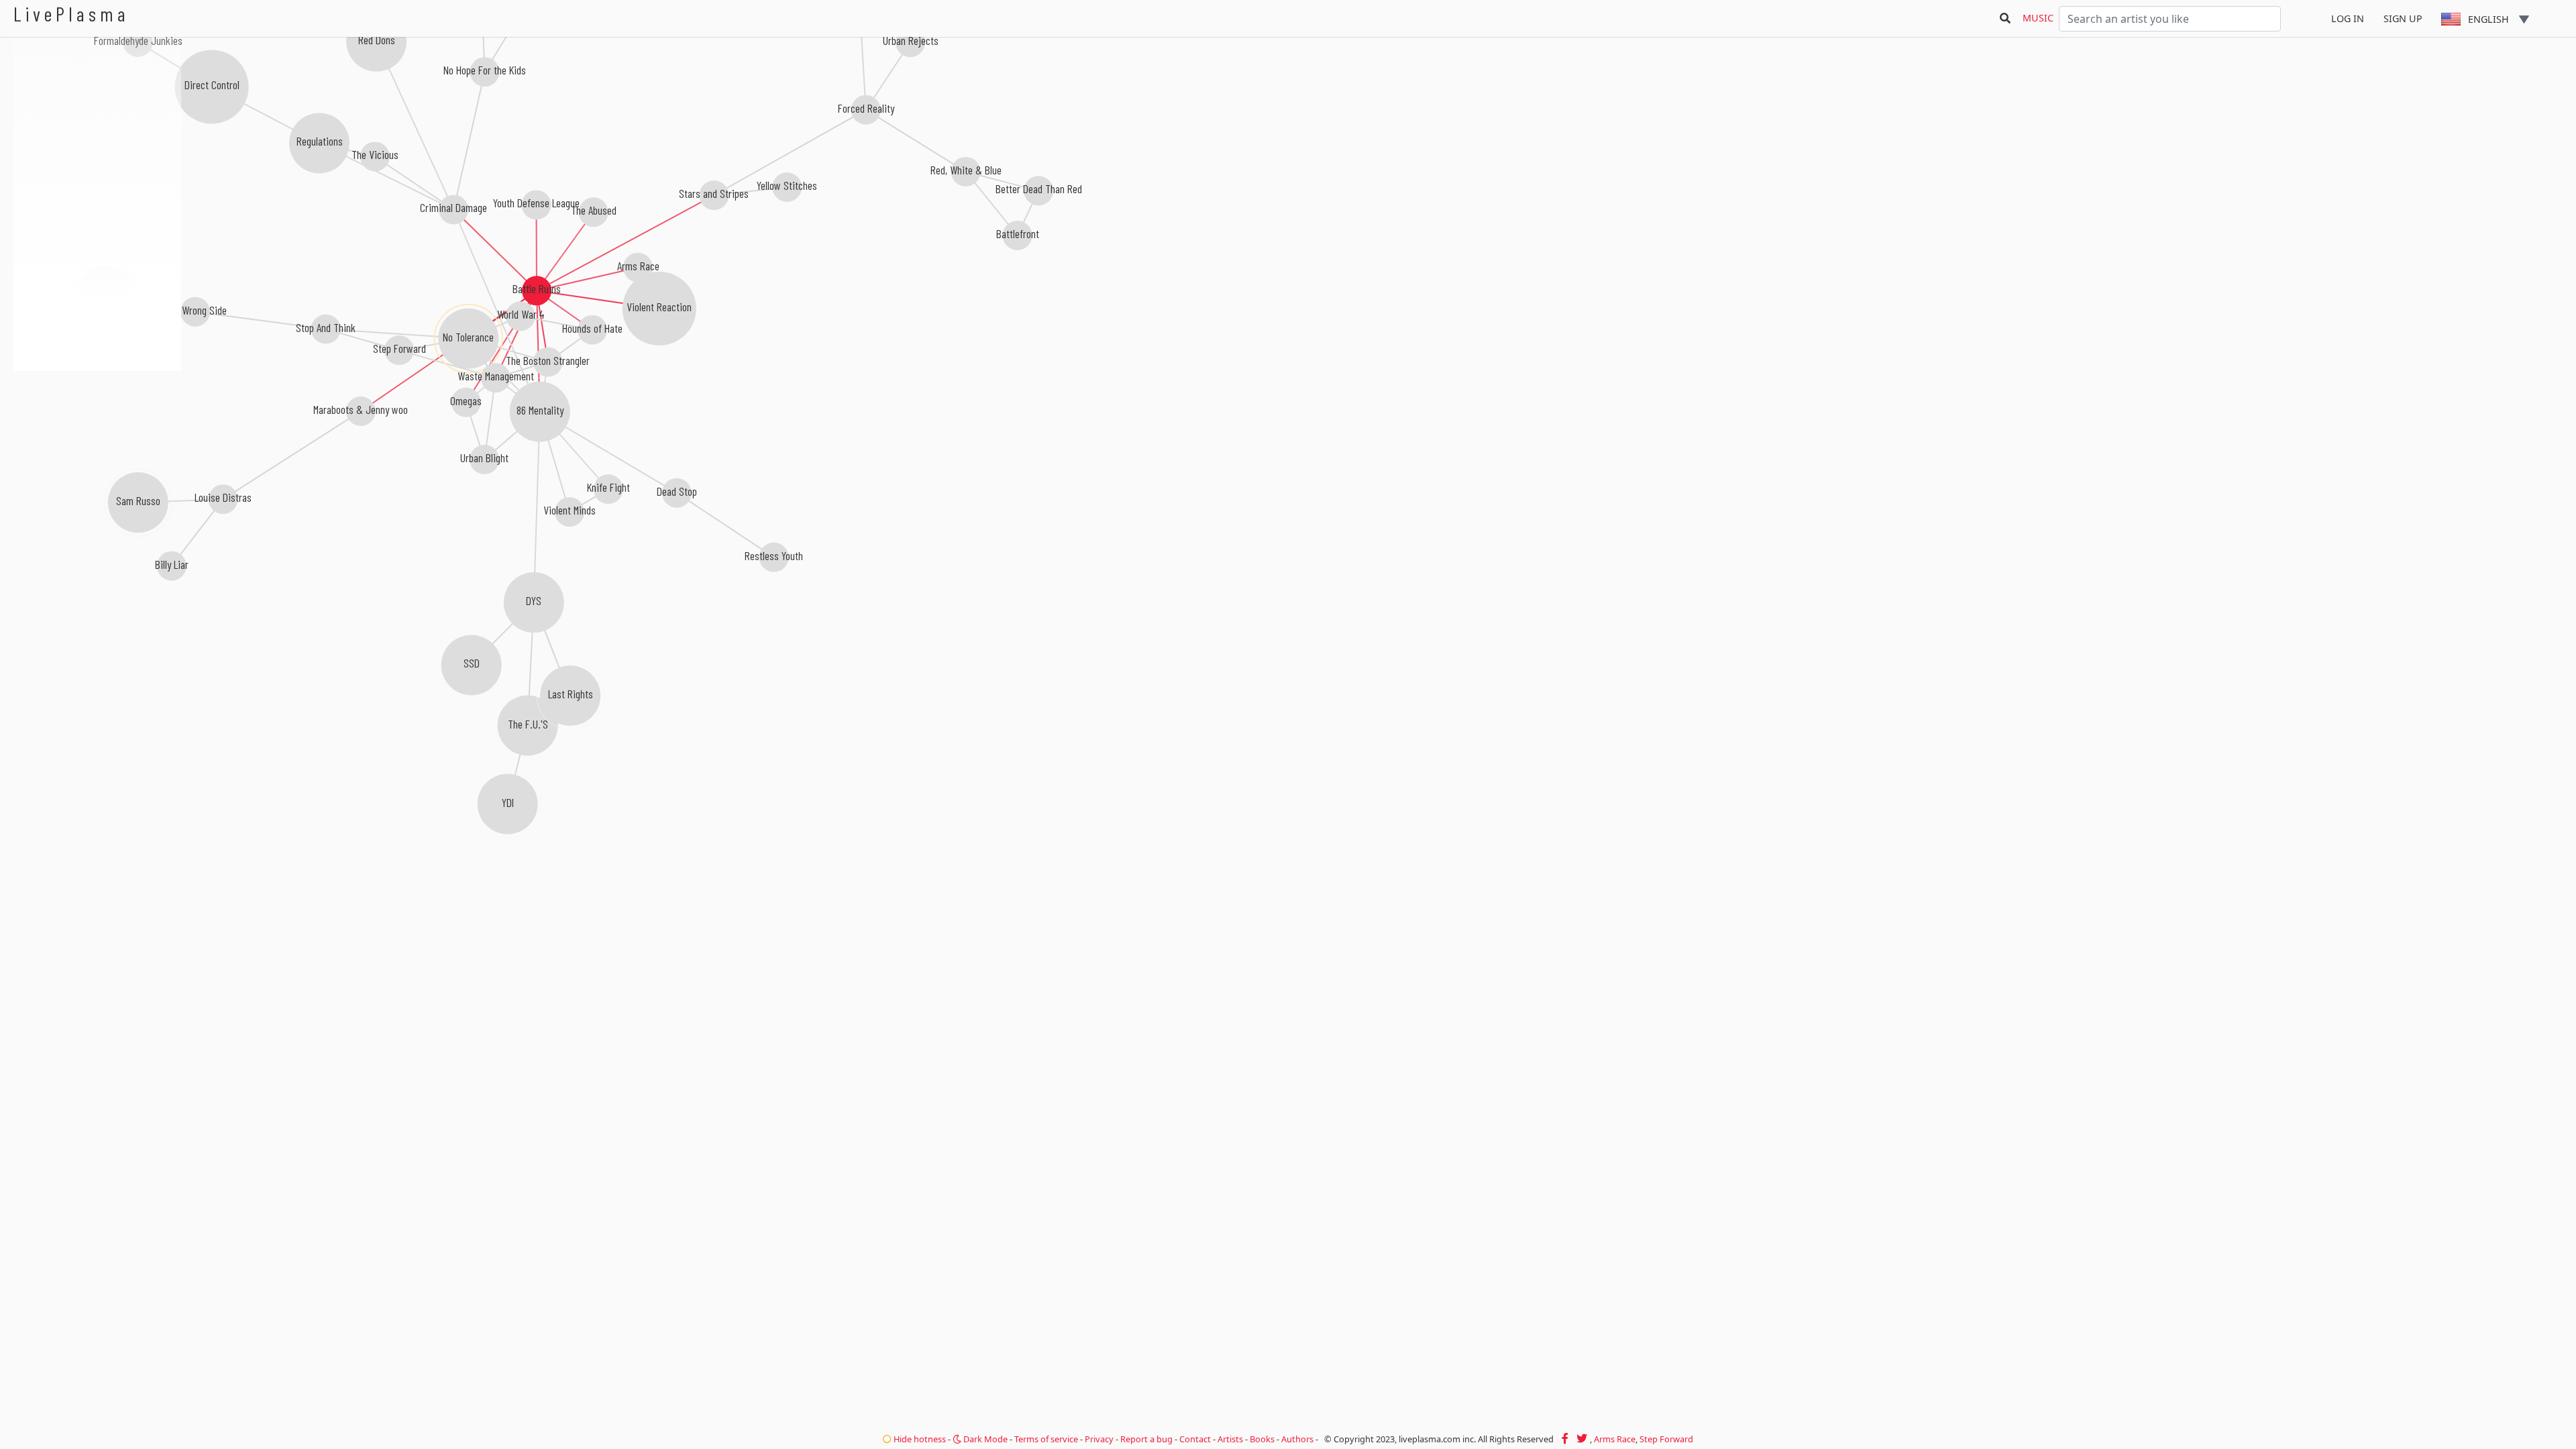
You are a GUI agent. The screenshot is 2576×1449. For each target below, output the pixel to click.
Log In (2348, 18)
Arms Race (1615, 1439)
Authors (1297, 1439)
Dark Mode (984, 1439)
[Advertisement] (97, 443)
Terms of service (1046, 1439)
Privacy (1099, 1439)
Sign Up (2403, 18)
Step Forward (1666, 1439)
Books (1262, 1439)
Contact (1195, 1439)
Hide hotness (919, 1439)
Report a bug (1146, 1439)
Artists (1230, 1439)
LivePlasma (71, 14)
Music (2038, 18)
